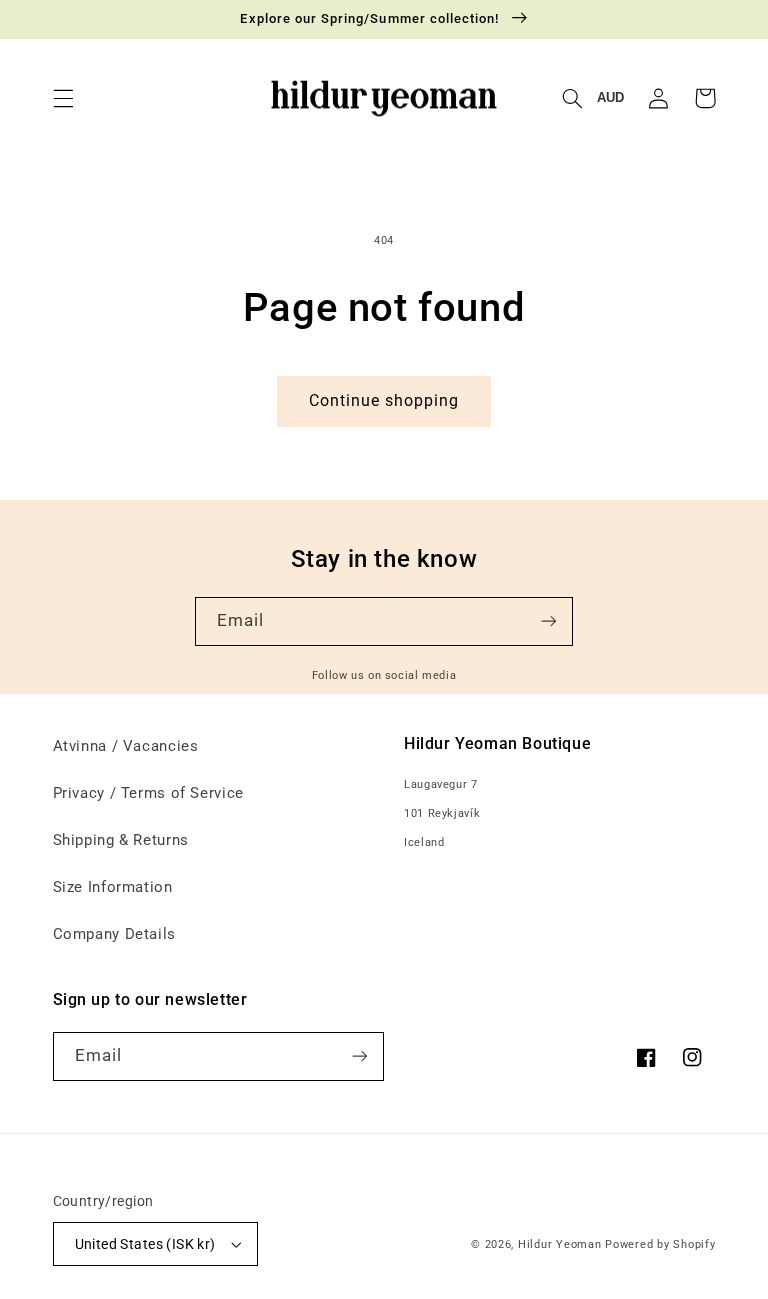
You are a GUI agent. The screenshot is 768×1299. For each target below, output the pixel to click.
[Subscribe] (549, 621)
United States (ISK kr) (145, 1244)
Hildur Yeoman (560, 1244)
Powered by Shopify (660, 1244)
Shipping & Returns (121, 840)
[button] (63, 98)
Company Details (114, 934)
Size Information (113, 887)
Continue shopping (384, 400)
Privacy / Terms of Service (148, 793)
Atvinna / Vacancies (126, 746)
